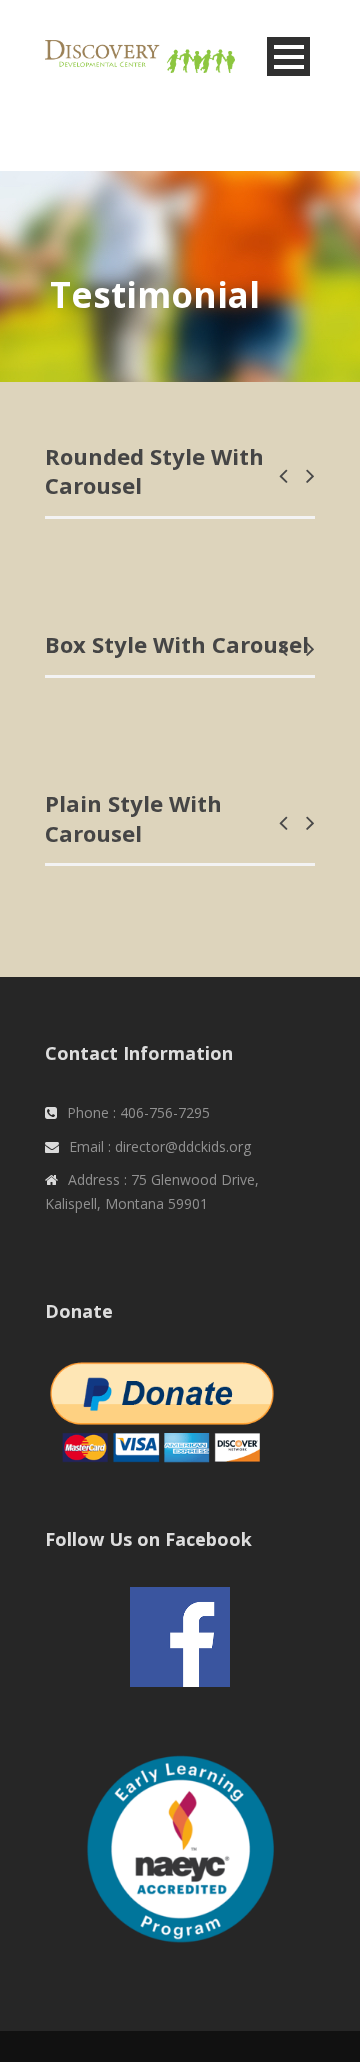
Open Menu (288, 56)
